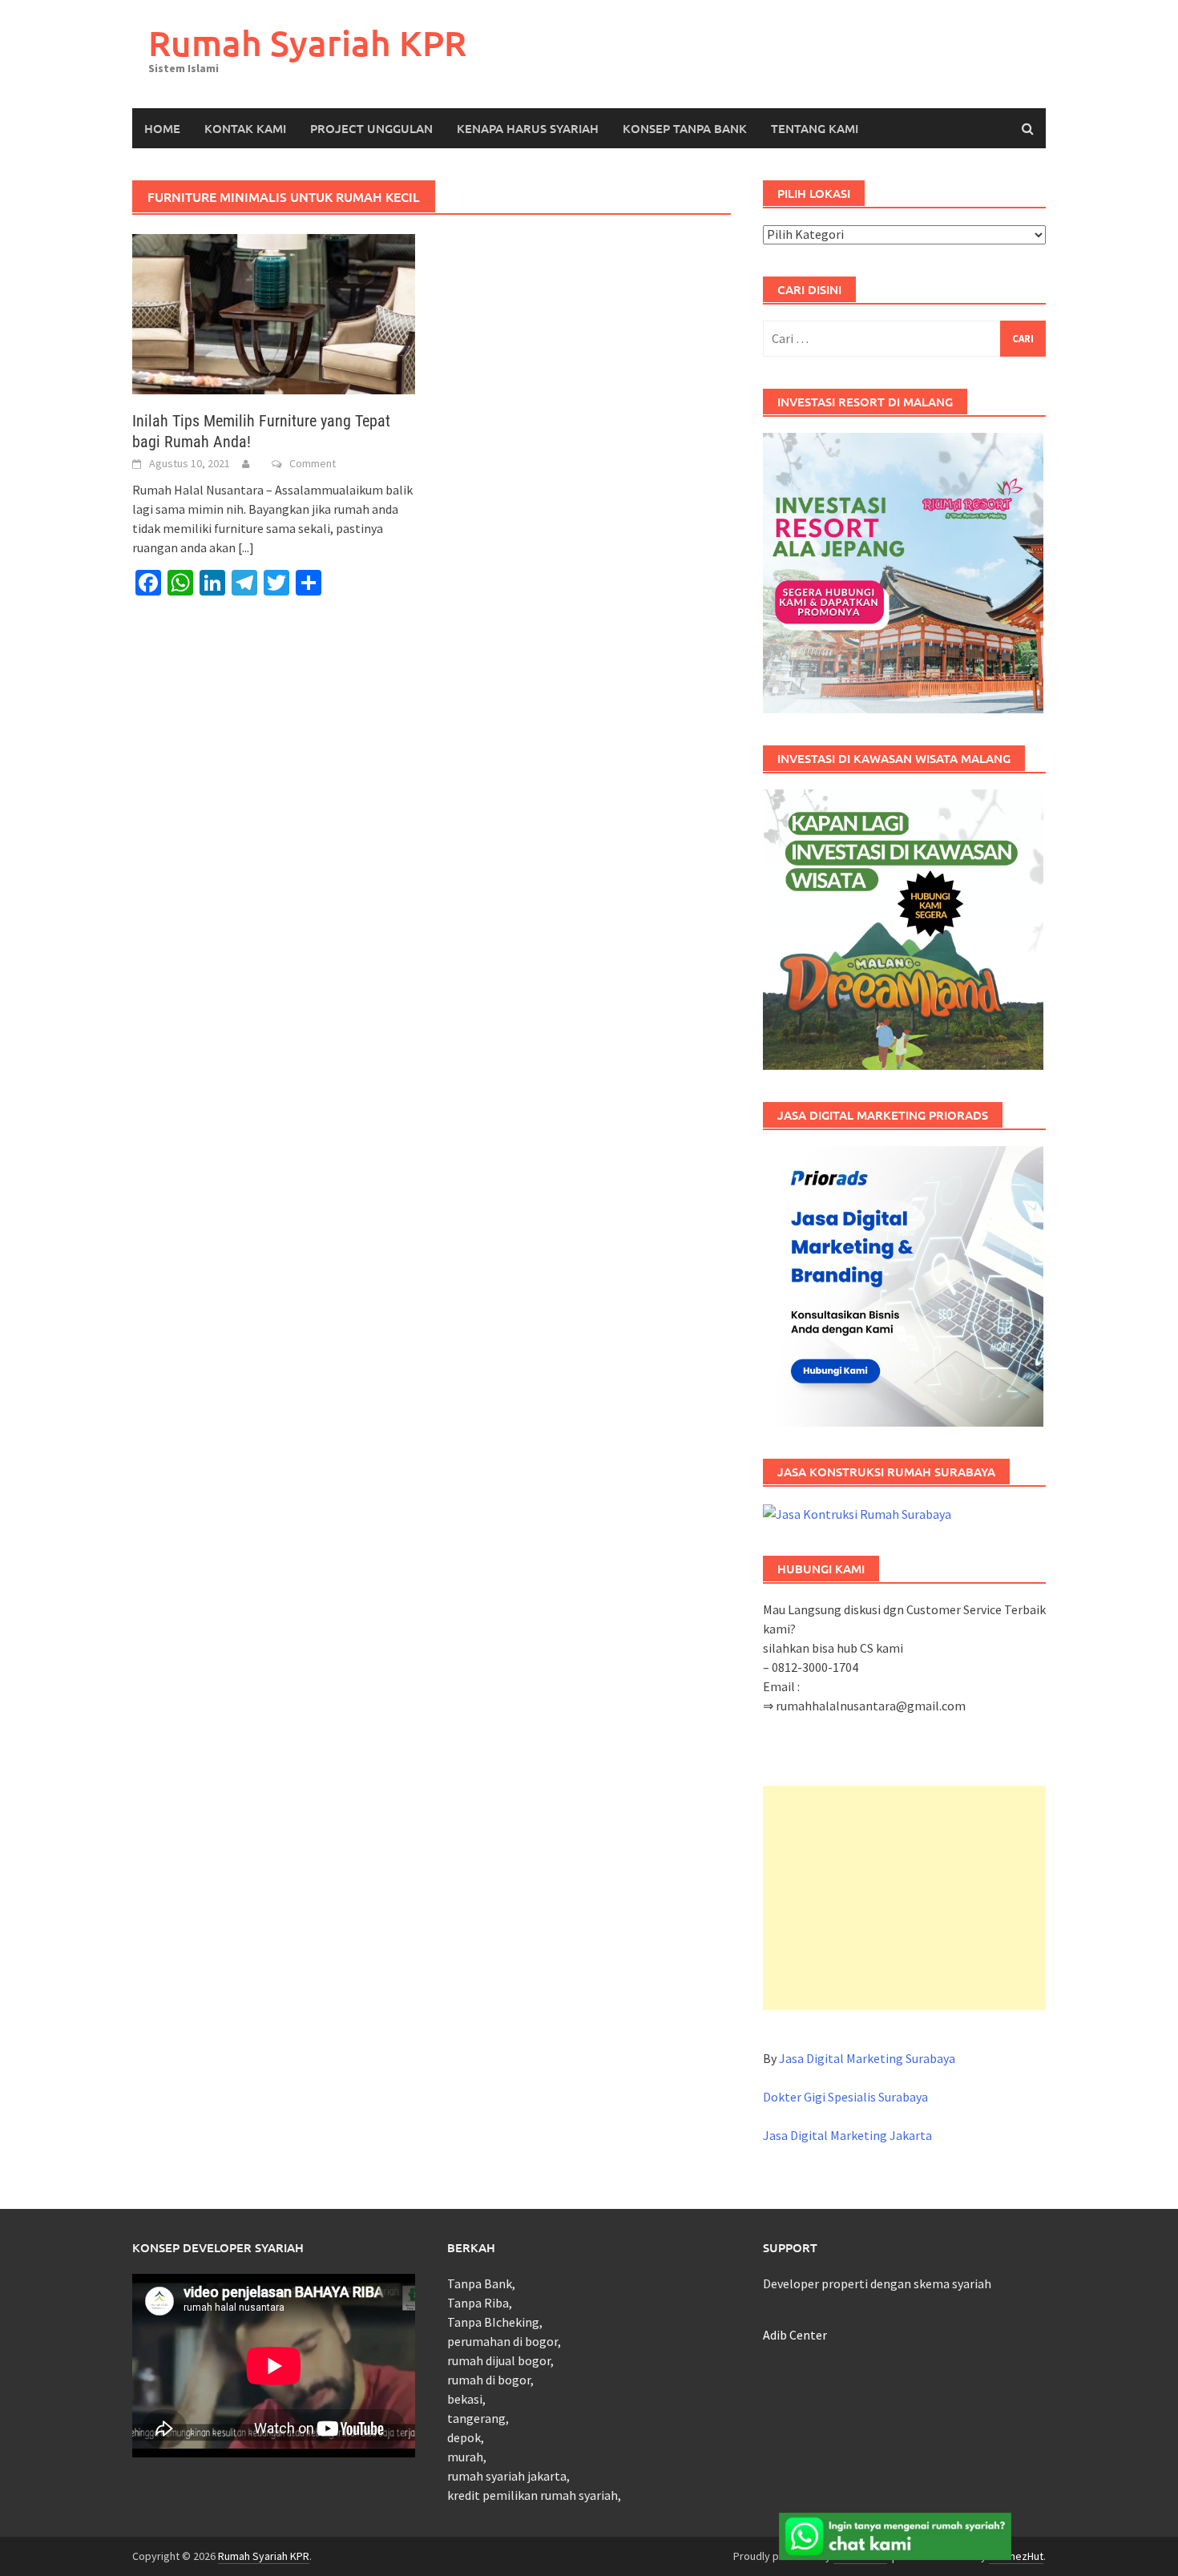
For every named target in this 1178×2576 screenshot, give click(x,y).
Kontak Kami (245, 128)
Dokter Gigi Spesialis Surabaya (845, 2097)
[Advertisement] (904, 1898)
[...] (246, 547)
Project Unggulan (371, 128)
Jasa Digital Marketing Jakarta (847, 2135)
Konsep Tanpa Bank (685, 128)
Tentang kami (815, 128)
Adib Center (795, 2335)
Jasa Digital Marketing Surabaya (867, 2058)
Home (162, 128)
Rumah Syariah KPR (307, 43)
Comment (313, 463)
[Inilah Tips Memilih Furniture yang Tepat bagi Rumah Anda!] (274, 313)
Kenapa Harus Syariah (528, 128)
